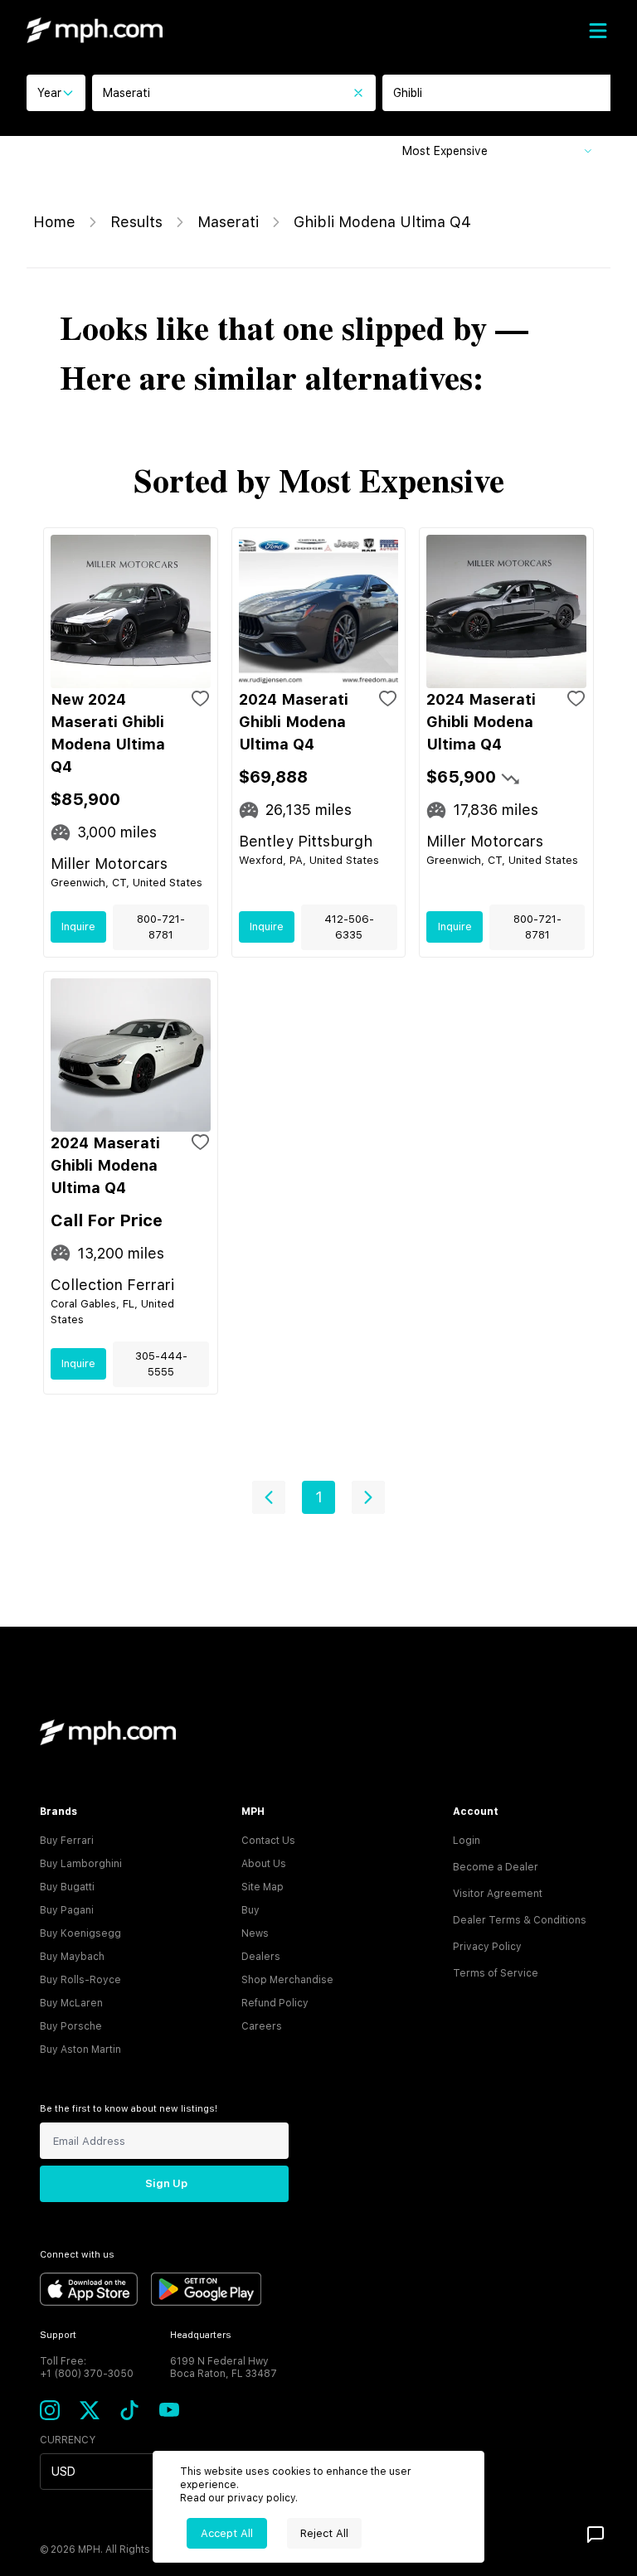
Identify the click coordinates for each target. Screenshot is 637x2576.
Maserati (228, 222)
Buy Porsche (71, 2026)
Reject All (324, 2533)
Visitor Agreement (498, 1894)
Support (58, 2335)
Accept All (227, 2533)
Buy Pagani (67, 1910)
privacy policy (261, 2498)
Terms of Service (496, 1973)
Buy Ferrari (67, 1841)
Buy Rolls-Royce (80, 1980)
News (255, 1933)
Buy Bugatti (67, 1887)
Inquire (78, 927)
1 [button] (319, 1497)
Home (54, 222)
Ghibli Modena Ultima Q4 (382, 222)
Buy (250, 1910)
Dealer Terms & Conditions (520, 1920)
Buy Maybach (72, 1957)
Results (136, 222)
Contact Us (268, 1841)
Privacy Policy (487, 1947)
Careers (262, 2026)
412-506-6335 (349, 927)
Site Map (263, 1887)
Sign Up (166, 2183)
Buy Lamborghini (81, 1864)
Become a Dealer (496, 1867)
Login (467, 1841)
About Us (264, 1864)
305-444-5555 (161, 1364)
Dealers (261, 1957)
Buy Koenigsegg (80, 1933)
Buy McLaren (71, 2003)
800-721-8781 (161, 927)
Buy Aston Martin (80, 2050)
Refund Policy (275, 2003)
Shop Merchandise (287, 1980)
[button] (269, 1497)
